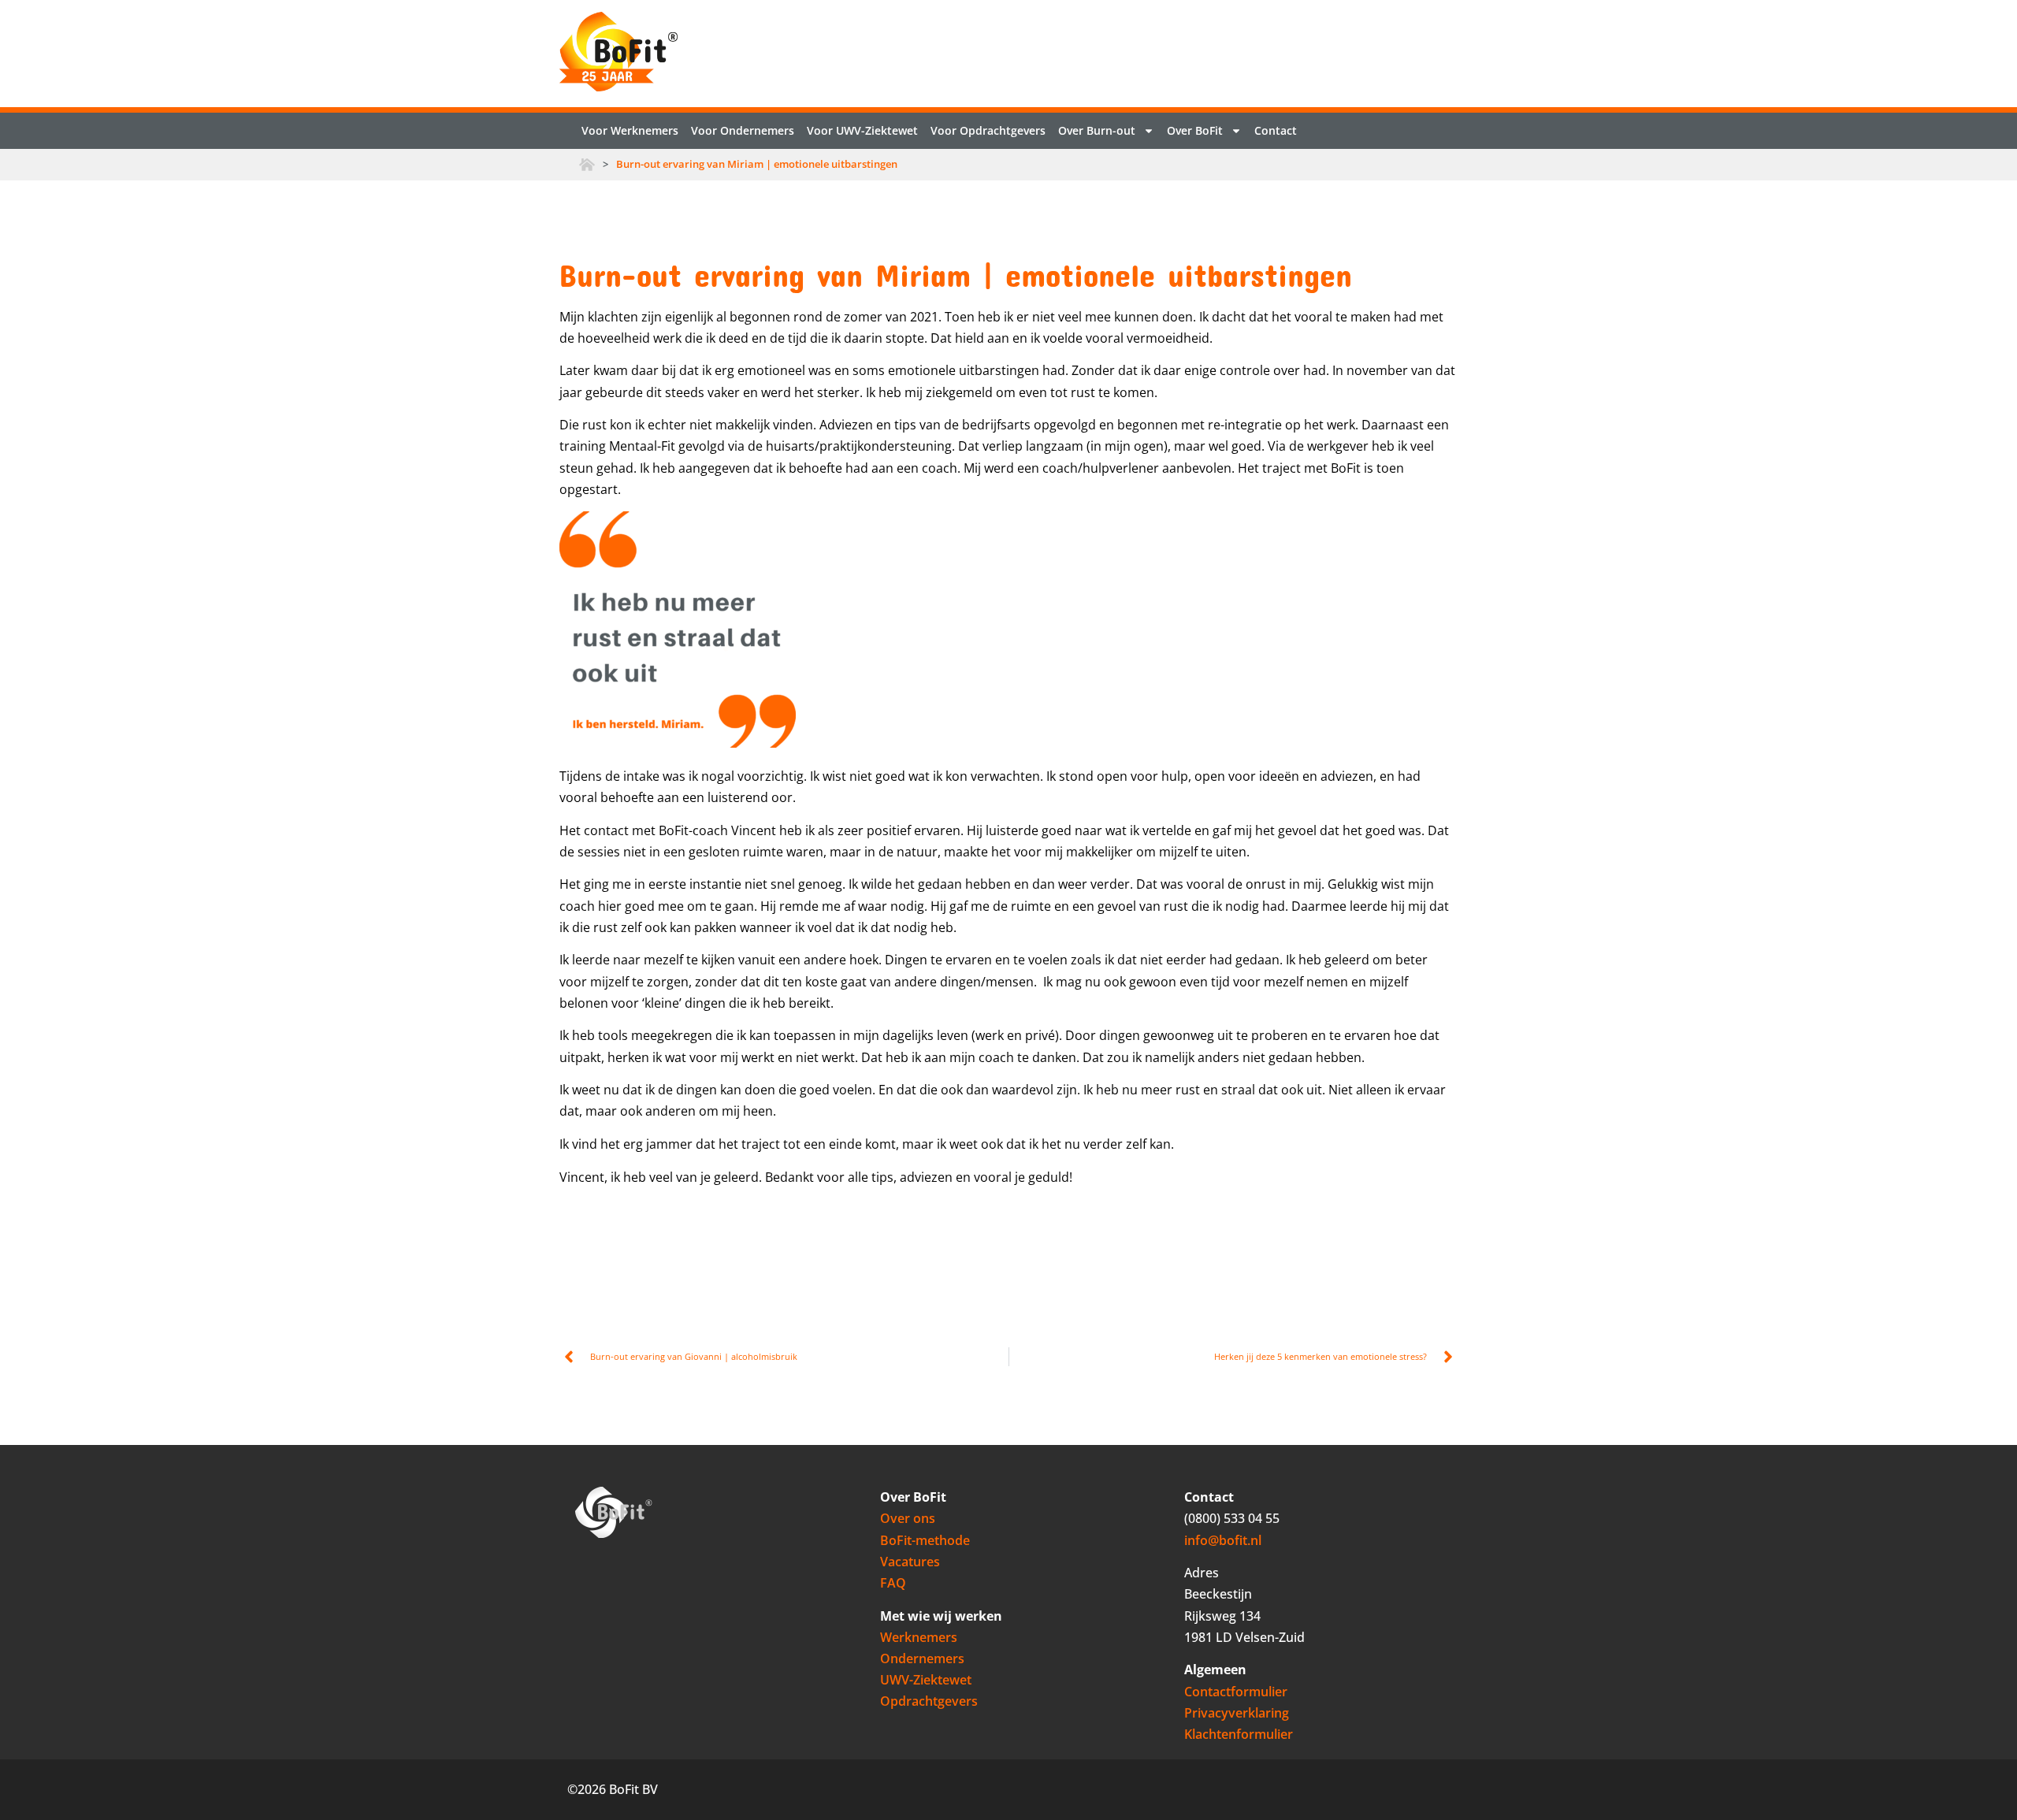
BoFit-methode (925, 1540)
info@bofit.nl (1223, 1540)
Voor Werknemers (630, 130)
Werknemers (919, 1637)
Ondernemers (922, 1658)
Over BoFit (1195, 130)
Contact (1276, 130)
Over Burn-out (1097, 130)
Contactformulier (1236, 1692)
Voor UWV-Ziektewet (862, 130)
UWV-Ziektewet (926, 1680)
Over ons (908, 1518)
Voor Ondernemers (743, 130)
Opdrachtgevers (929, 1701)
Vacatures (910, 1562)
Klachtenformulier (1239, 1734)
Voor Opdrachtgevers (988, 130)
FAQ (893, 1583)
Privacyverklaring (1237, 1713)
